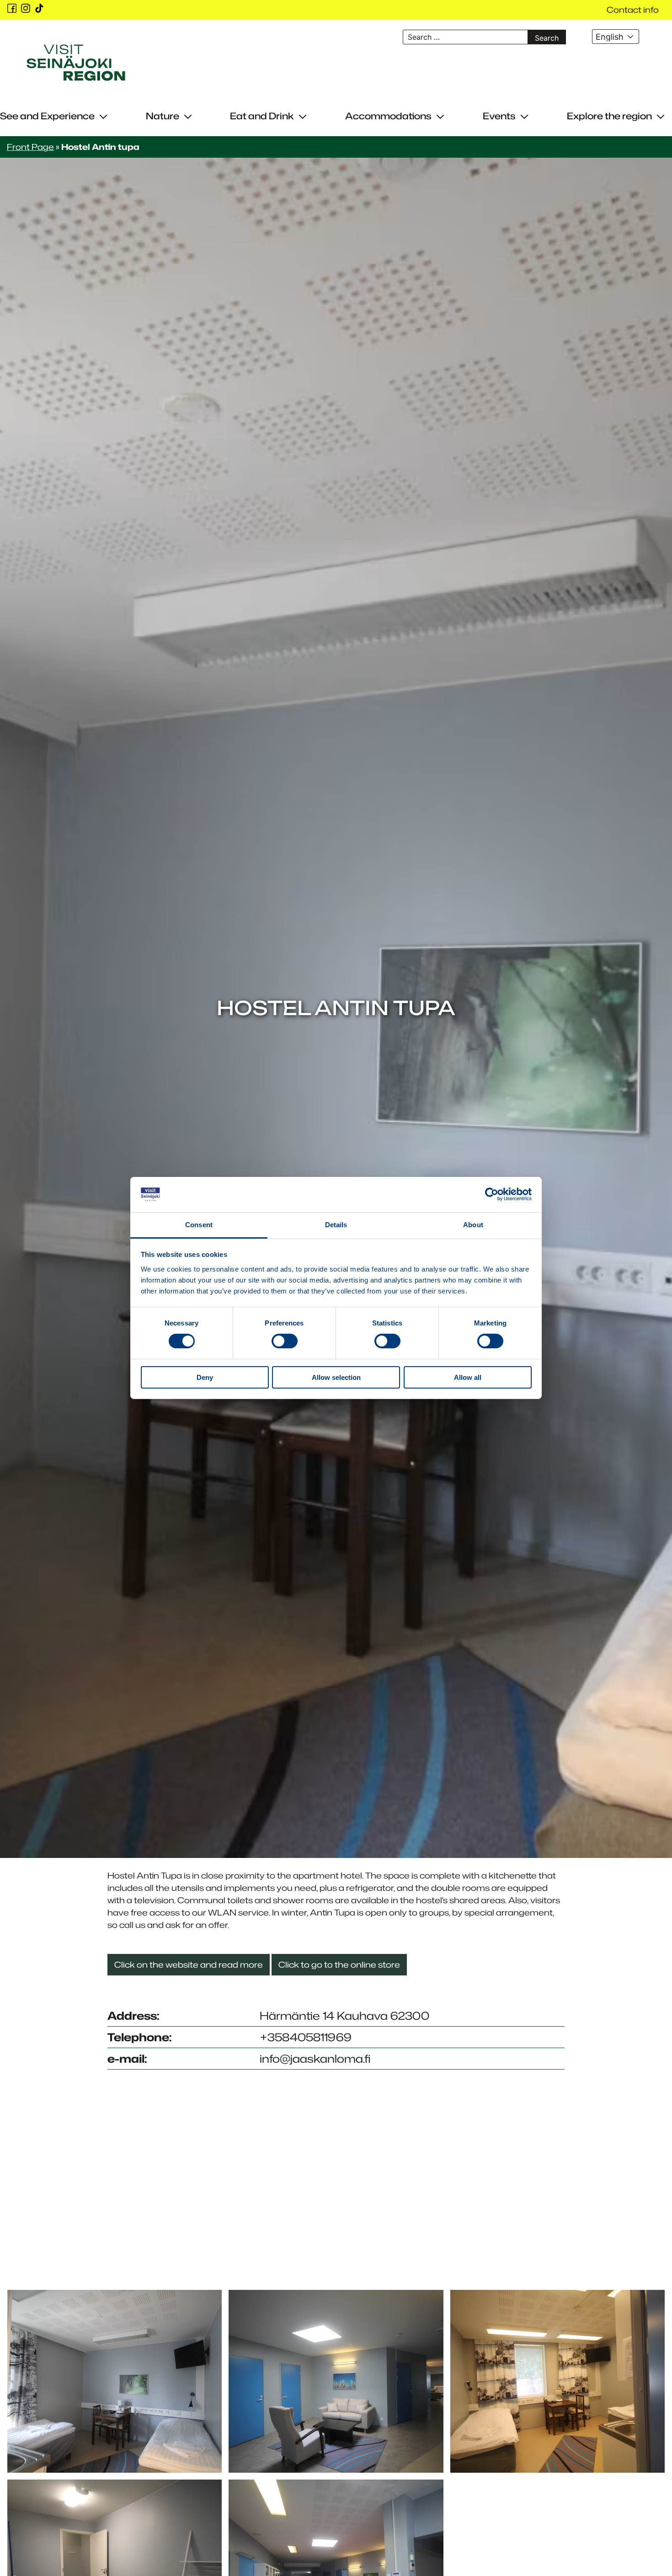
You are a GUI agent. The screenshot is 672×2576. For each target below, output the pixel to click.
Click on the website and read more (189, 1964)
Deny (205, 1377)
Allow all (468, 1377)
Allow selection (336, 1377)
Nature (163, 116)
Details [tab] (336, 1225)
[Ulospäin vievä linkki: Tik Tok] (39, 8)
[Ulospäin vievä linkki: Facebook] (12, 8)
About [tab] (473, 1225)
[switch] (285, 1341)
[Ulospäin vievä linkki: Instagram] (26, 8)
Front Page (30, 147)
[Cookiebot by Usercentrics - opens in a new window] (492, 1194)
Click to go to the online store (339, 1964)
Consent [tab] (199, 1225)
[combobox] (615, 37)
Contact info (633, 10)
